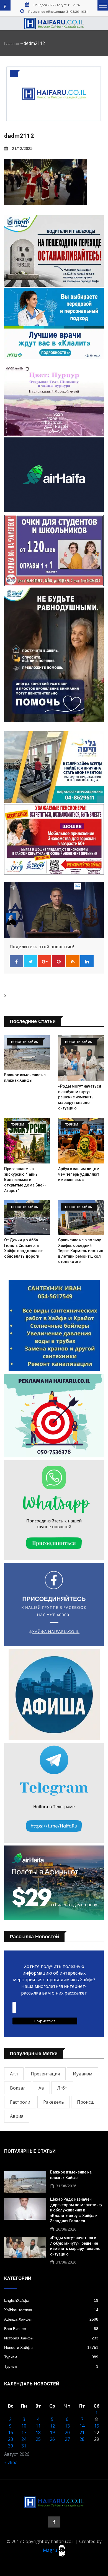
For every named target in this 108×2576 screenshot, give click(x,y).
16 (11, 2433)
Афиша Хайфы (51, 2319)
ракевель (54, 2102)
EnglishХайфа (51, 2300)
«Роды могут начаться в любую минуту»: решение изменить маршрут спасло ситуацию (80, 1097)
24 (24, 2439)
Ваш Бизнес (51, 2329)
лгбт (62, 2088)
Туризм (51, 2357)
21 (82, 2433)
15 (97, 2426)
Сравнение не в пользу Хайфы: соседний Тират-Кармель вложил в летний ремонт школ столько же (81, 1251)
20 (67, 2433)
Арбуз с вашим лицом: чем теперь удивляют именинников (79, 1174)
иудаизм (83, 2074)
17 (24, 2433)
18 (38, 2433)
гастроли (20, 2102)
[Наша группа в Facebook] (54, 2522)
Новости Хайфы (51, 2347)
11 (38, 2426)
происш (86, 2102)
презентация (45, 2074)
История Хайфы (51, 2338)
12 (52, 2426)
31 (24, 2446)
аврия (17, 2116)
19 (52, 2433)
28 (82, 2439)
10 (24, 2426)
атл (14, 2074)
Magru (51, 2550)
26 (52, 2439)
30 (11, 2446)
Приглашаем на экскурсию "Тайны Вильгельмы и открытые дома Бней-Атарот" (25, 1180)
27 (67, 2439)
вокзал (18, 2088)
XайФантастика (51, 2310)
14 (82, 2426)
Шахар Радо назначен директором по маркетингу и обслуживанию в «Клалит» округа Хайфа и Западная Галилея (76, 2210)
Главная (12, 43)
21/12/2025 (22, 148)
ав (41, 2088)
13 (67, 2426)
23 (11, 2439)
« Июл (11, 2462)
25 (38, 2439)
